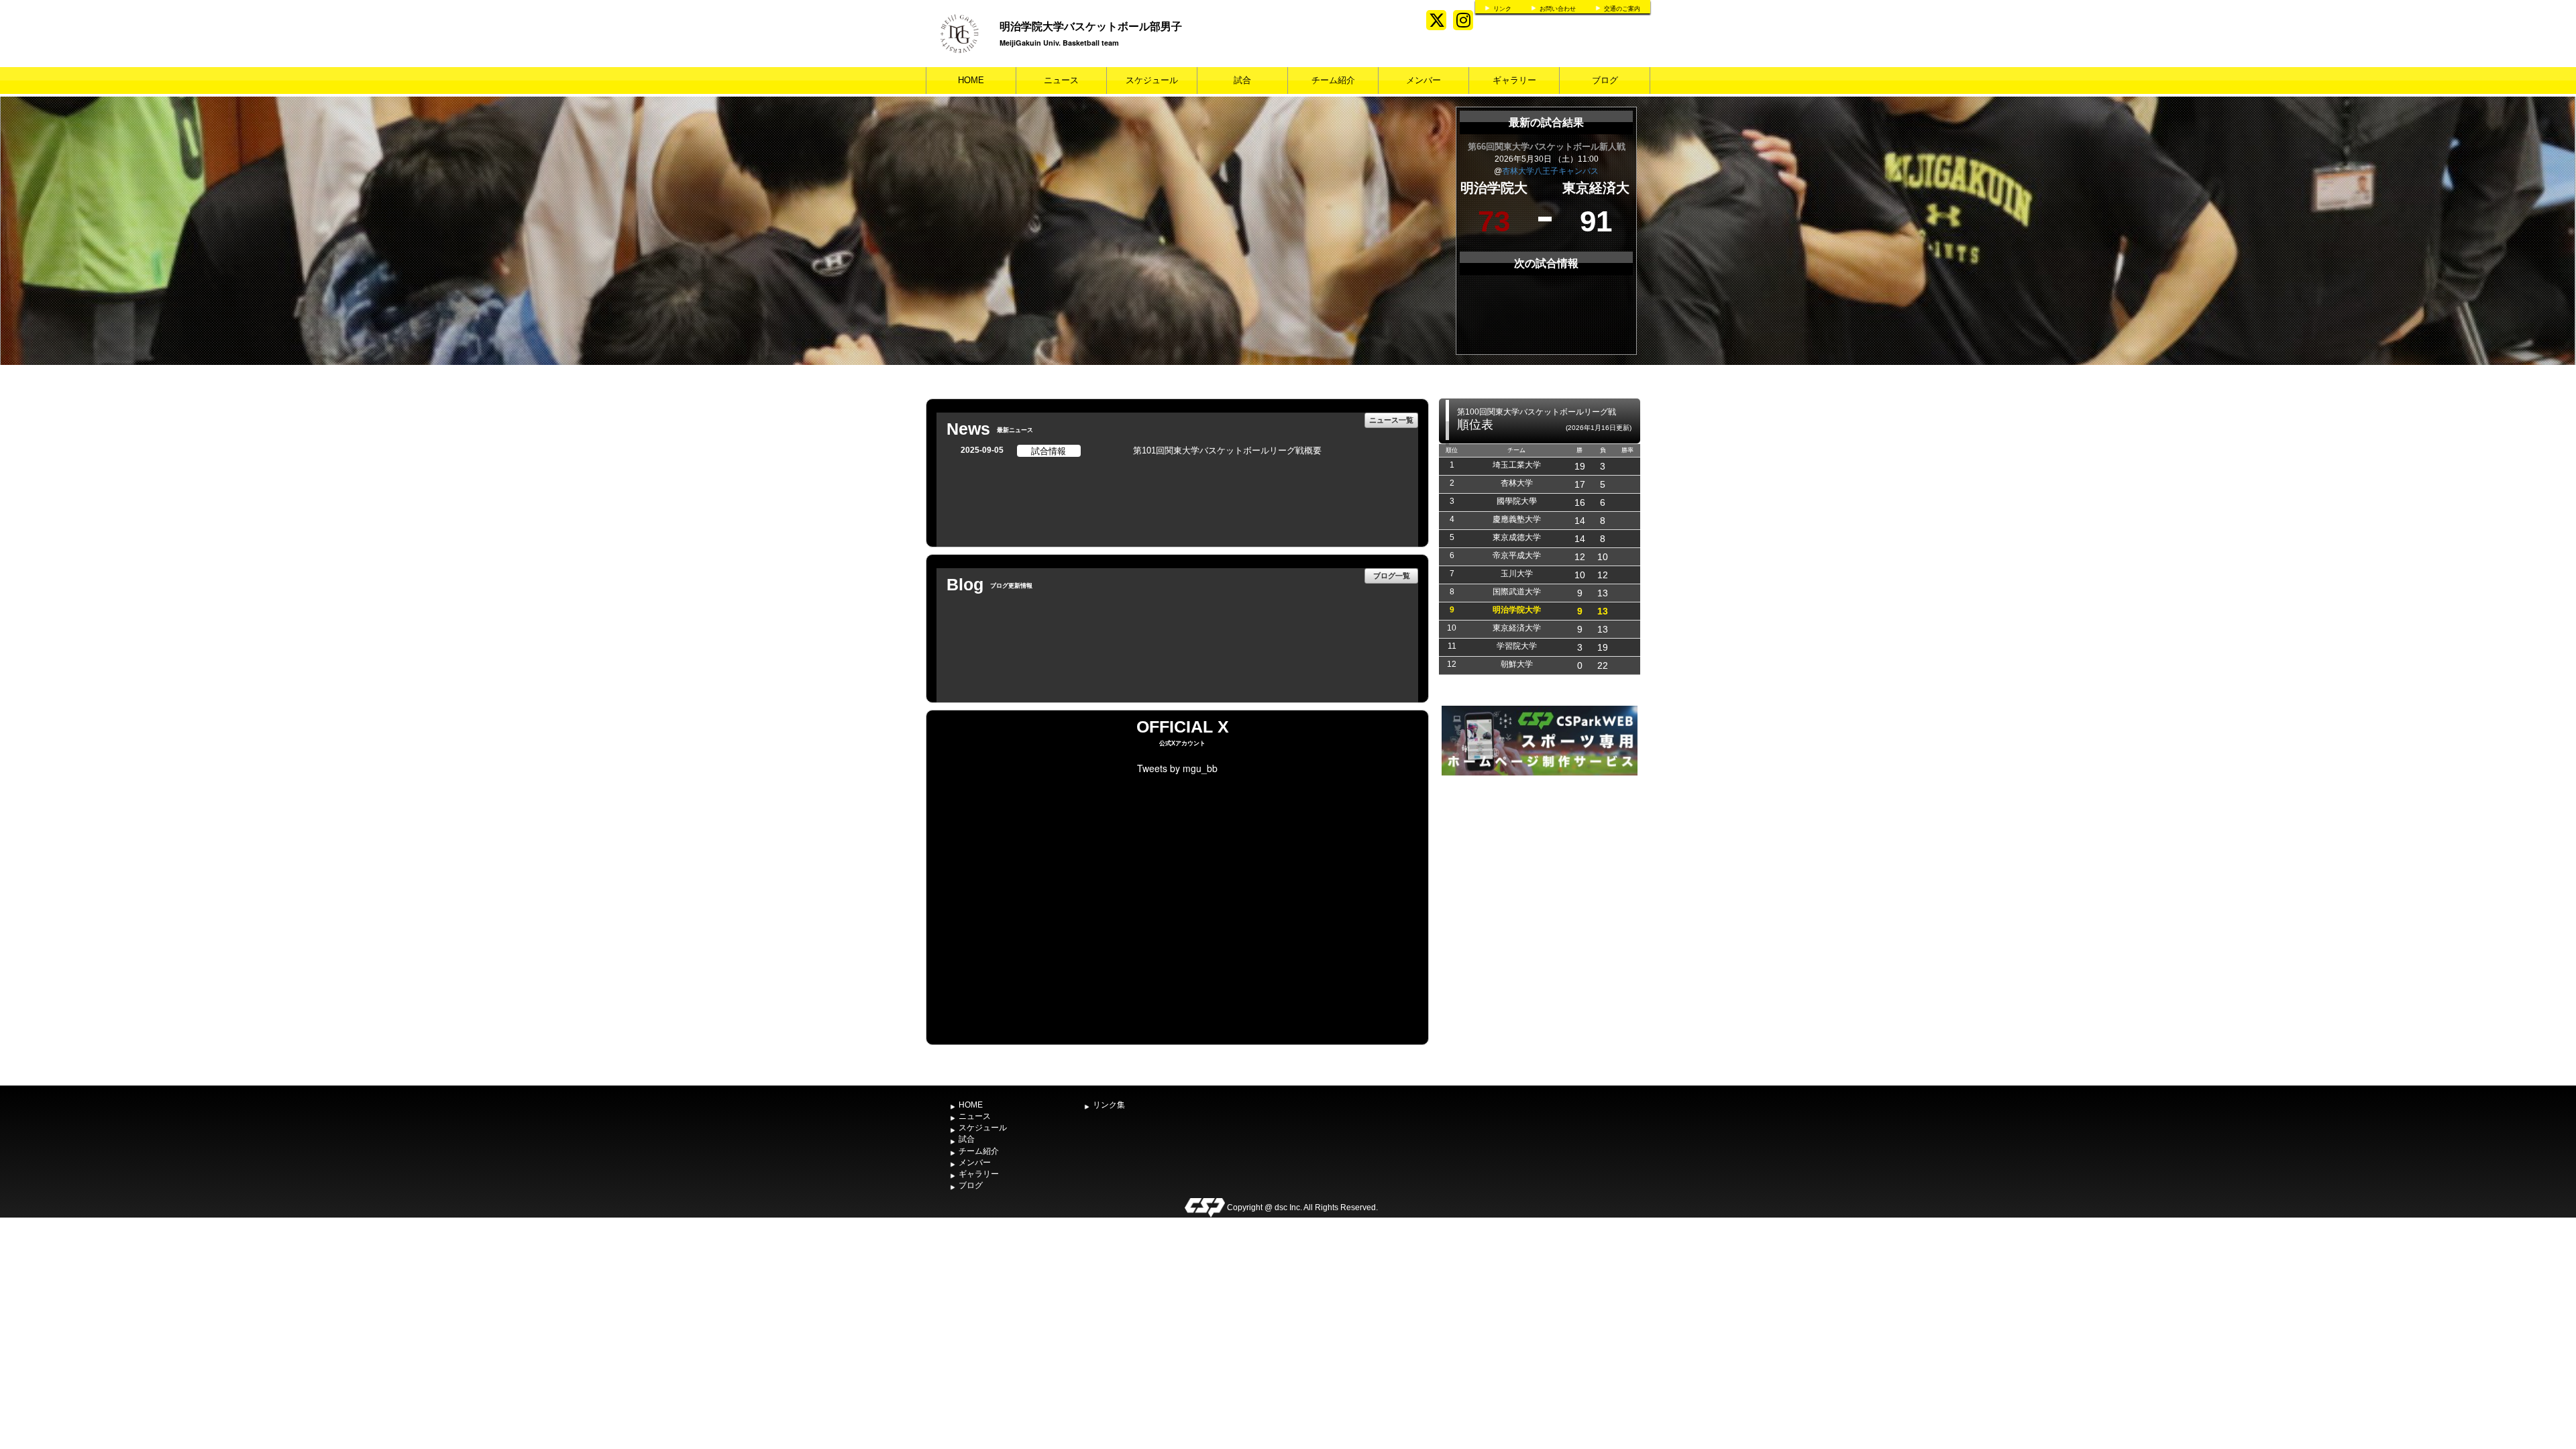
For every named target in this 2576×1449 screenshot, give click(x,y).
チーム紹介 (1333, 80)
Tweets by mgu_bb (1177, 768)
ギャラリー (1514, 80)
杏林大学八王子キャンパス (1550, 171)
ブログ (1605, 80)
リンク (1502, 9)
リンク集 (1109, 1105)
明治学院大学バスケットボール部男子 (1091, 26)
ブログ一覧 (1392, 575)
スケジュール (1152, 80)
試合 (1242, 80)
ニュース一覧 (1391, 420)
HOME (971, 80)
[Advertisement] (1540, 879)
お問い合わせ (1558, 9)
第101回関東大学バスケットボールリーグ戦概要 (1227, 450)
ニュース (1061, 80)
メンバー (1424, 80)
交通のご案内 (1622, 9)
